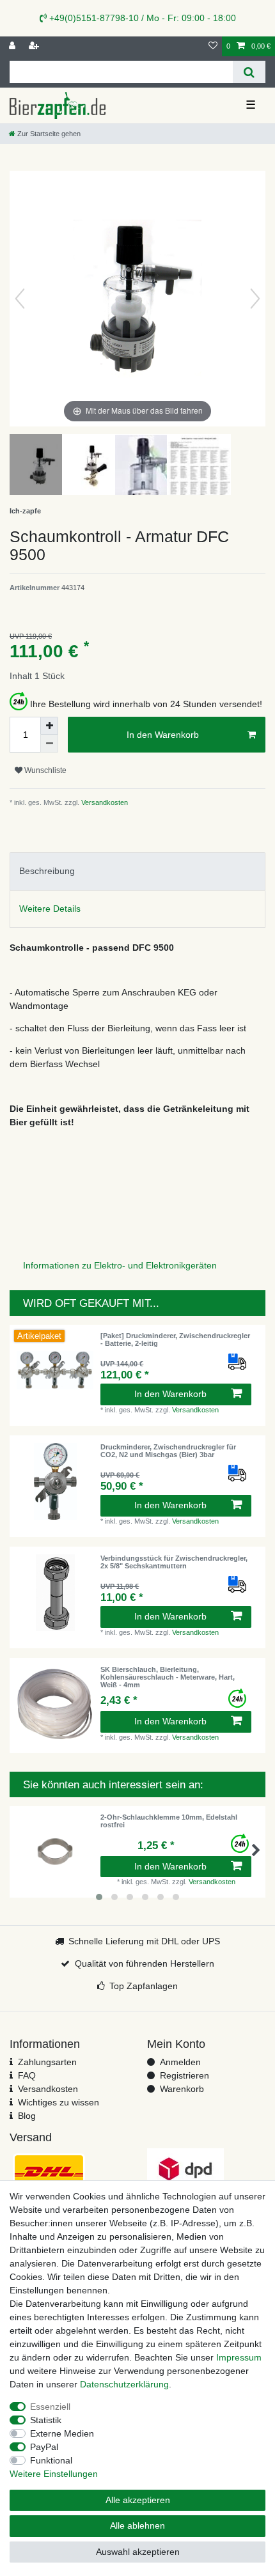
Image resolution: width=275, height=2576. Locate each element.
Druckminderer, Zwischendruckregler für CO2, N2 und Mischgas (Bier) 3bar (168, 1451)
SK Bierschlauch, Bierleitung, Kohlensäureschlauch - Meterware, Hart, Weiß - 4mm (168, 1677)
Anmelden (180, 2062)
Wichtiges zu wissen (59, 2102)
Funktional (51, 2460)
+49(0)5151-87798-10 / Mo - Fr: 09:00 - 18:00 (141, 18)
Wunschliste (44, 770)
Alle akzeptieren (138, 2500)
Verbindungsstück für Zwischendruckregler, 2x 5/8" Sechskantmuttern (174, 1562)
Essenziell (50, 2407)
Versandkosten (104, 802)
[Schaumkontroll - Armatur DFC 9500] (42, 466)
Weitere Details (50, 909)
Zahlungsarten (47, 2062)
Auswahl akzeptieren (138, 2552)
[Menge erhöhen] (49, 726)
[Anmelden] (13, 46)
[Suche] (249, 72)
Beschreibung (47, 871)
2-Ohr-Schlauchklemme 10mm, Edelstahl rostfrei (169, 1821)
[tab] (137, 871)
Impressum (239, 2357)
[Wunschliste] (213, 46)
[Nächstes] (255, 299)
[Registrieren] (35, 46)
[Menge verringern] (49, 744)
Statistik (46, 2420)
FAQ (27, 2075)
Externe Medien (62, 2433)
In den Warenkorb (163, 735)
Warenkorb (182, 2089)
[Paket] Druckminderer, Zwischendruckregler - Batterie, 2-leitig (175, 1339)
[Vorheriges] (20, 299)
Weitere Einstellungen (54, 2474)
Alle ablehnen (137, 2525)
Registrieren (185, 2075)
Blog (27, 2116)
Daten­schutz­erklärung (124, 2384)
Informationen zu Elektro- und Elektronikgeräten (120, 1265)
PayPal (44, 2447)
